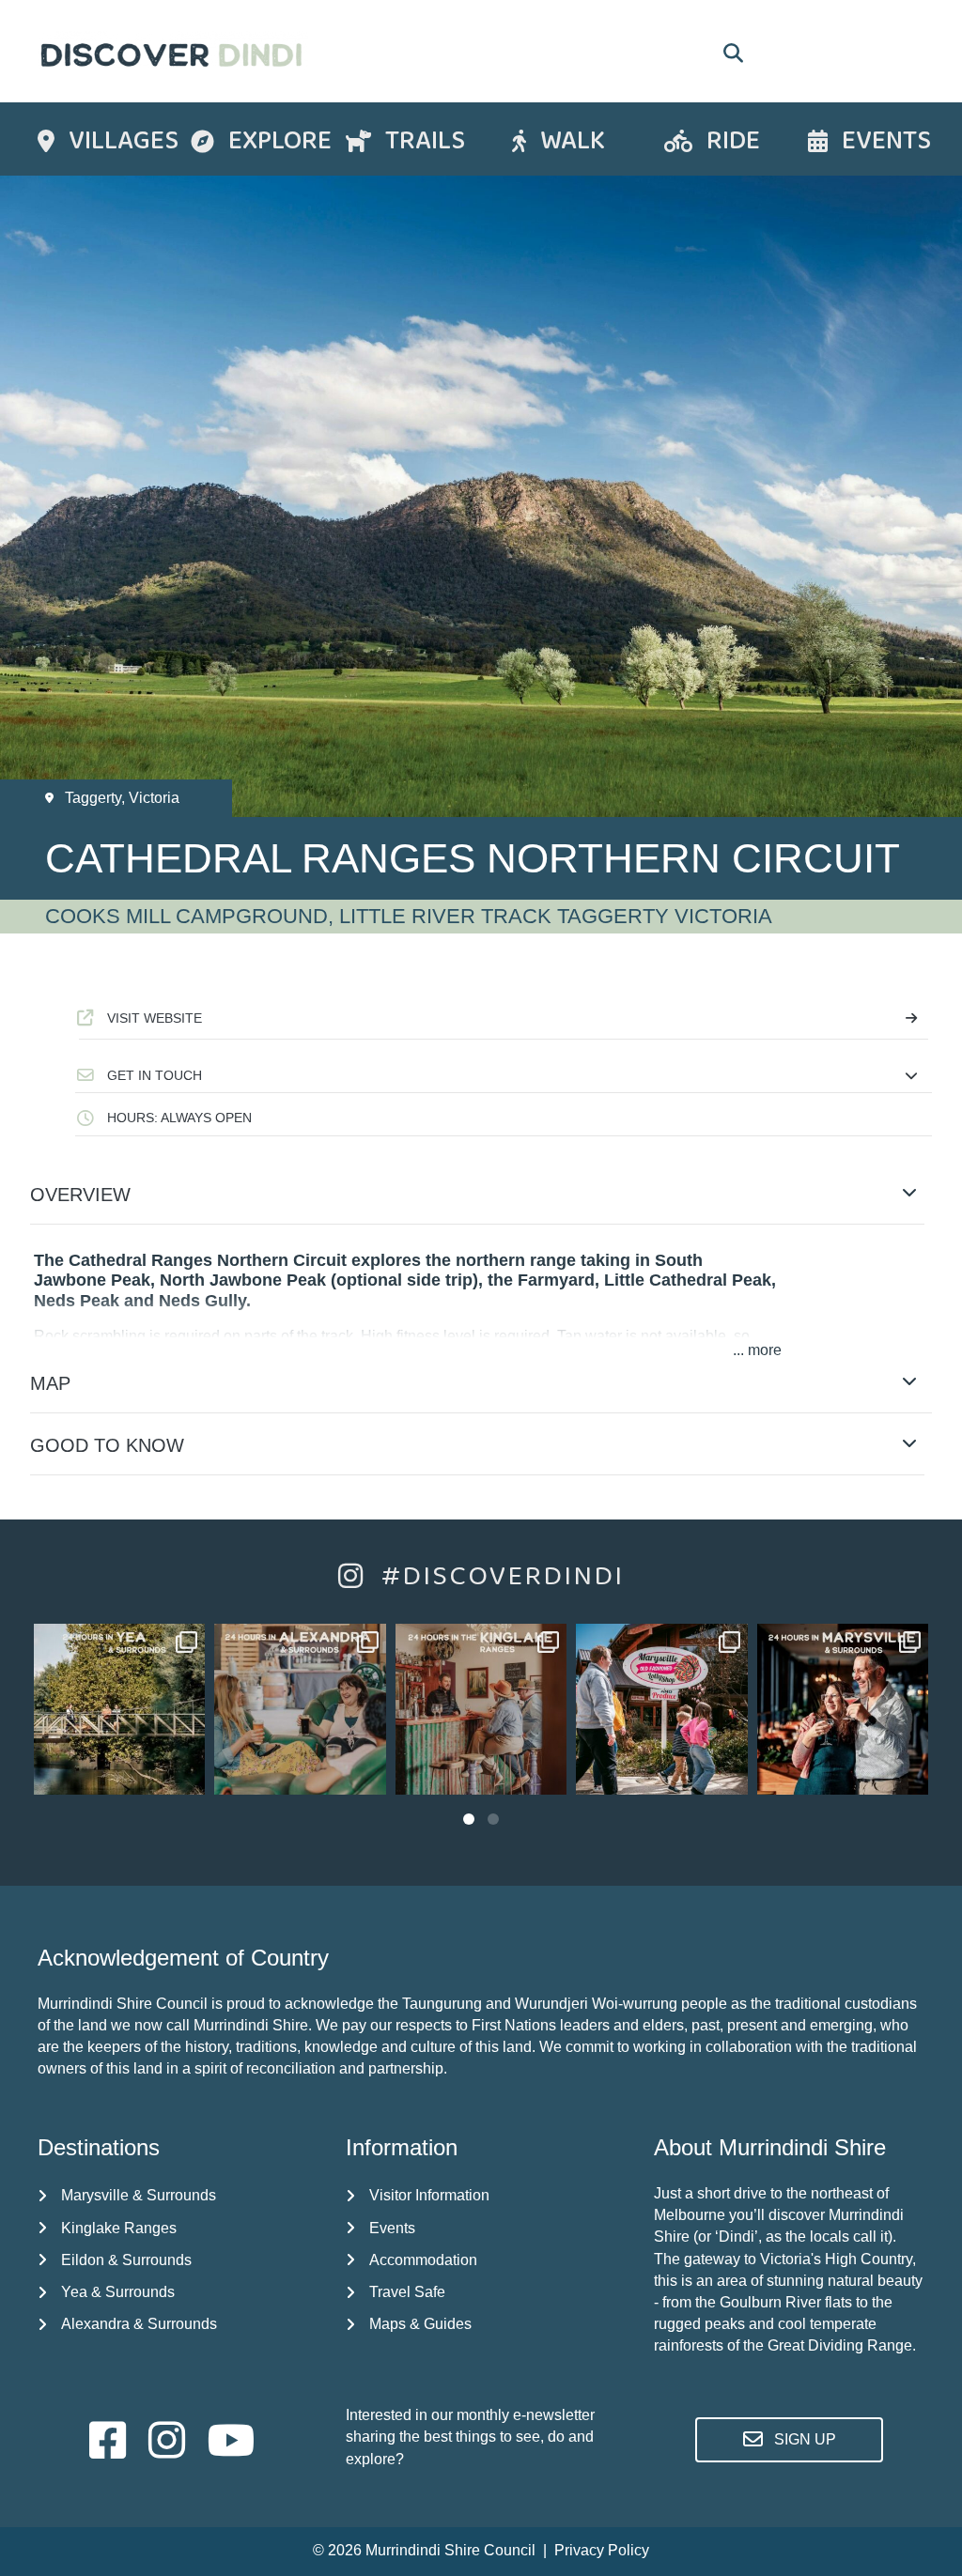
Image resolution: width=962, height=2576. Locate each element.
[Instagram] (186, 1777)
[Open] (119, 1709)
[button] (504, 1075)
